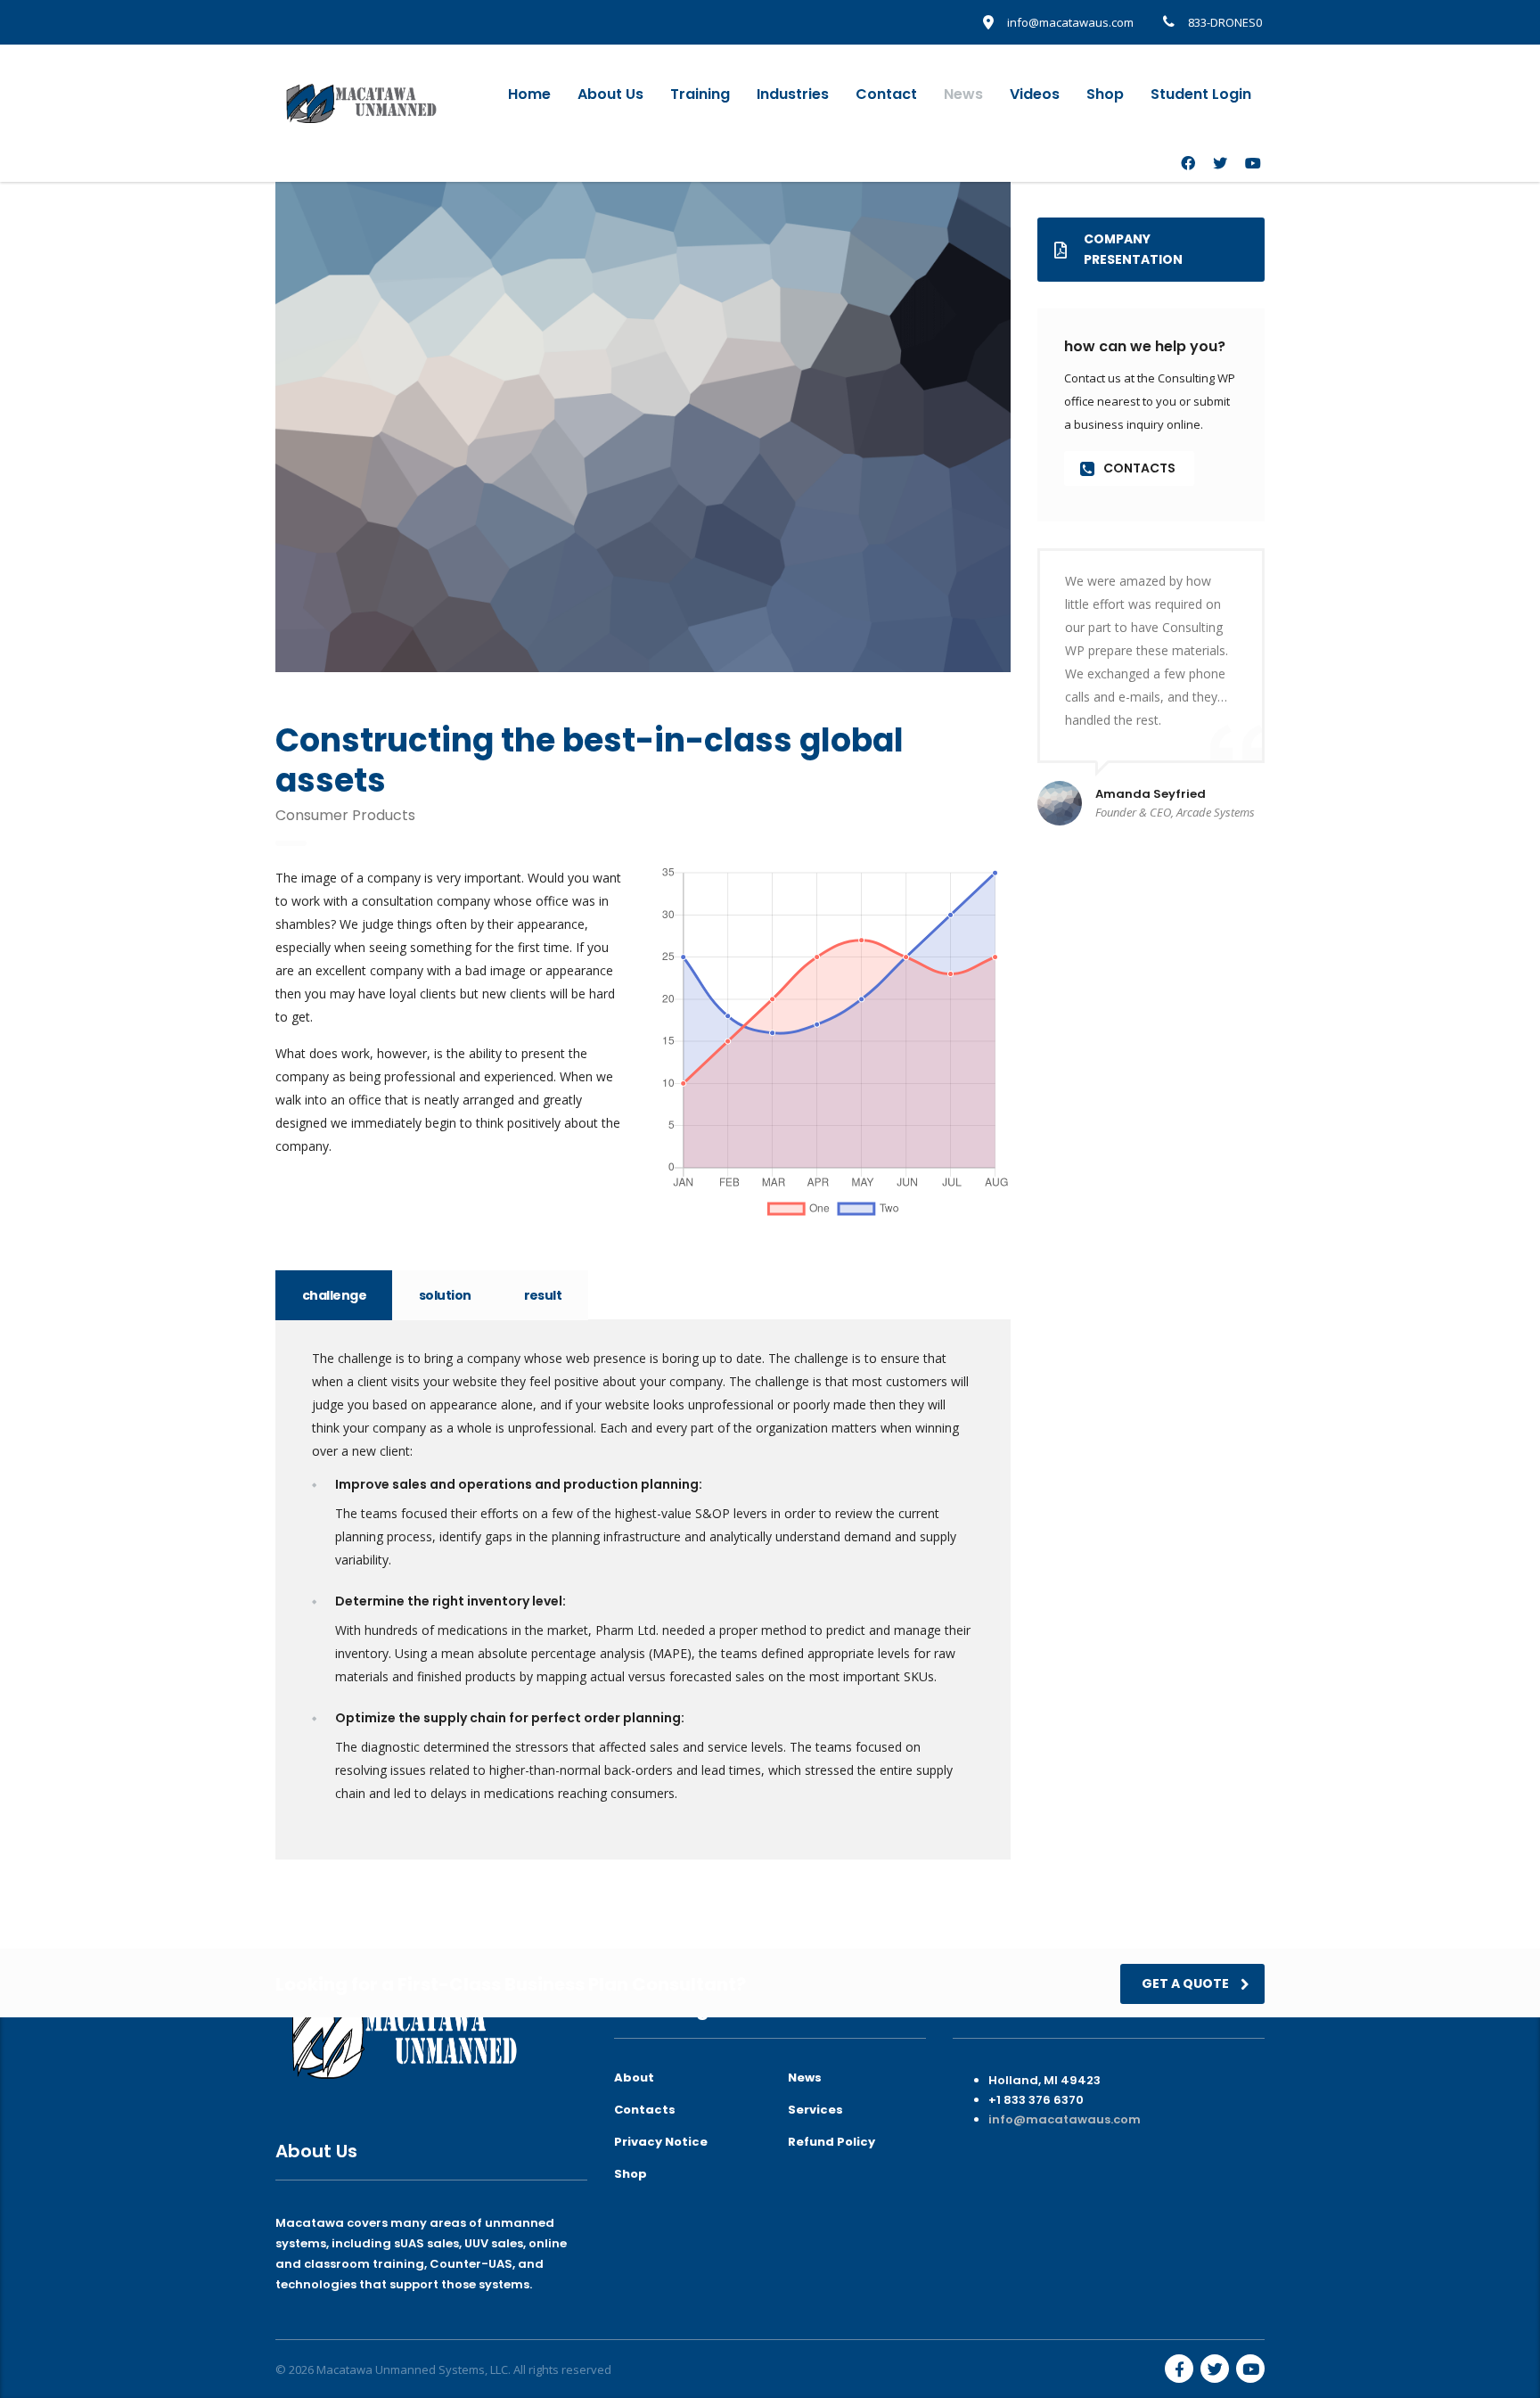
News (963, 94)
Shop (1105, 94)
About (634, 2078)
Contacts (645, 2110)
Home (529, 94)
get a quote (1185, 1983)
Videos (1035, 94)
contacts (1139, 468)
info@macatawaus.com (1065, 2119)
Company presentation (1133, 249)
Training (700, 94)
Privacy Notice (661, 2142)
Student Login (1201, 94)
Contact (886, 94)
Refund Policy (831, 2142)
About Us (610, 94)
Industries (793, 94)
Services (815, 2110)
